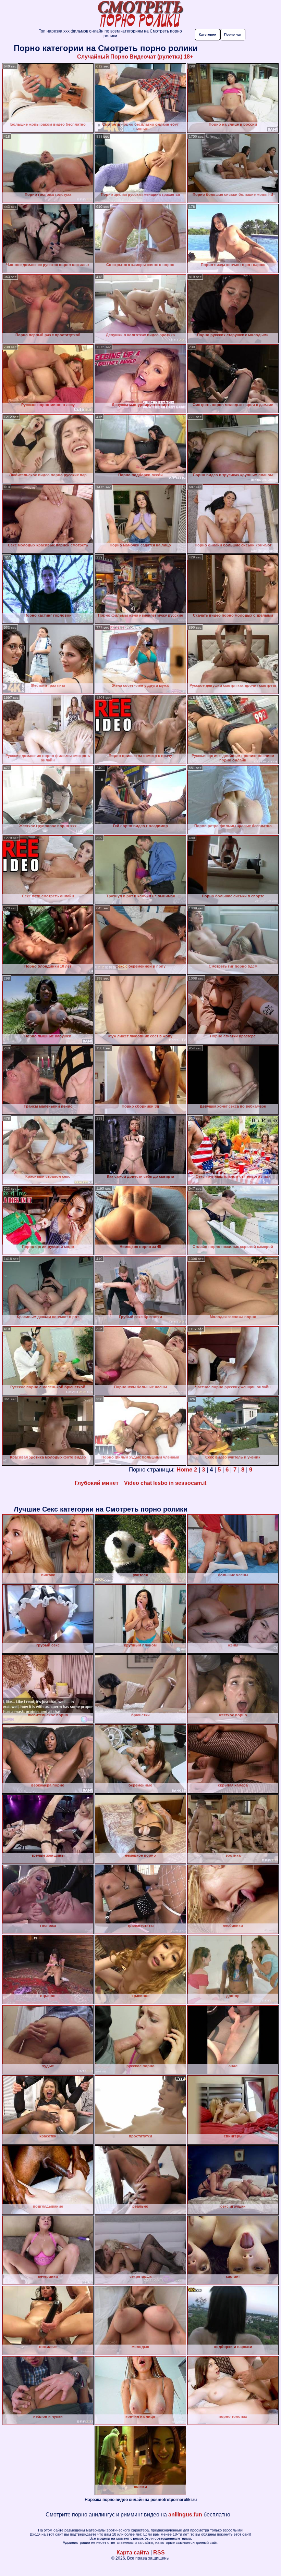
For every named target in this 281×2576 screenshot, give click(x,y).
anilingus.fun (185, 2515)
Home (184, 1470)
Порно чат (233, 34)
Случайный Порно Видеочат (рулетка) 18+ (135, 57)
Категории (207, 34)
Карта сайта (133, 2553)
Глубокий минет (97, 1483)
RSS (159, 2553)
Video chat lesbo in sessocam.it (165, 1483)
